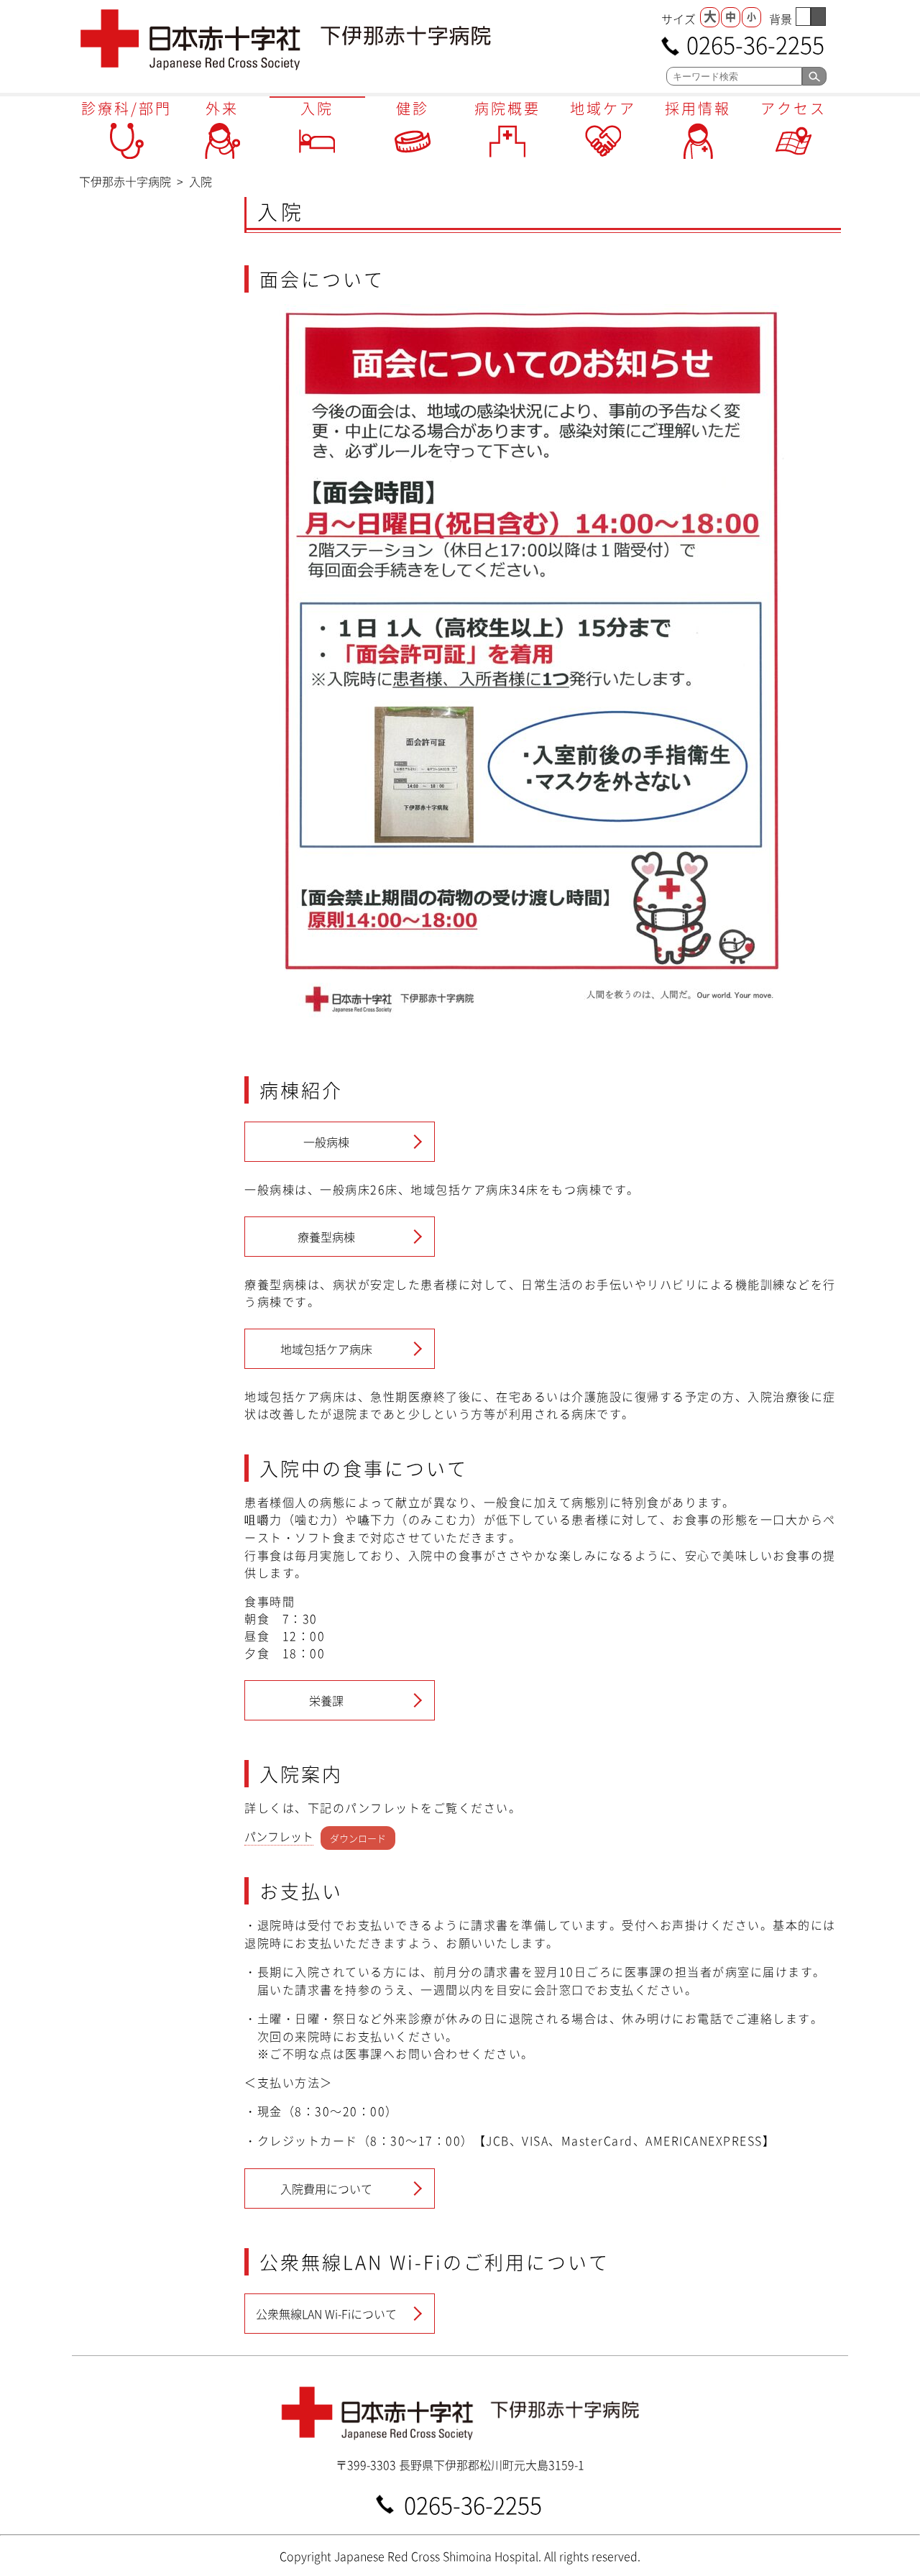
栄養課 (326, 1700)
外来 (222, 108)
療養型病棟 (326, 1237)
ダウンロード (358, 1837)
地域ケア (603, 108)
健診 (413, 108)
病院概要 (507, 108)
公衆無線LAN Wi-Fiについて (326, 2314)
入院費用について (326, 2188)
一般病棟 (326, 1142)
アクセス (793, 108)
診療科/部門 (126, 108)
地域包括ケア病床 (326, 1349)
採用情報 (698, 108)
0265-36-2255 (755, 43)
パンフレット (279, 1836)
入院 (317, 108)
